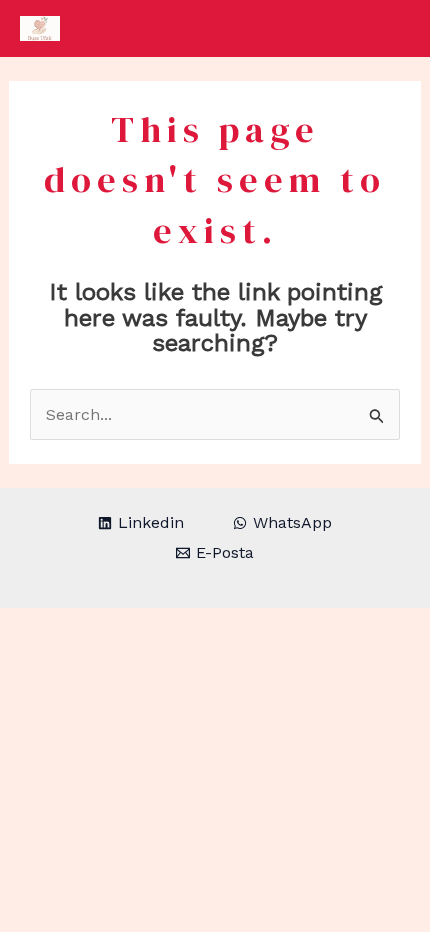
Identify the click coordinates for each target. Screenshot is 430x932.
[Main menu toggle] (388, 28)
